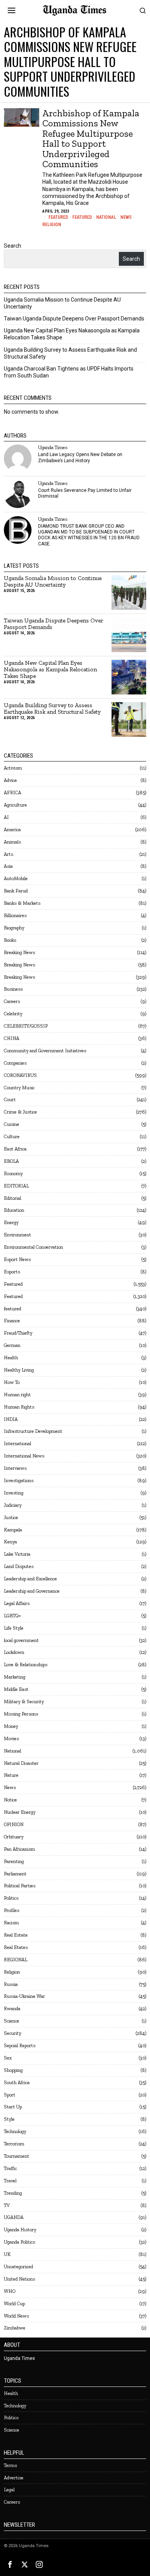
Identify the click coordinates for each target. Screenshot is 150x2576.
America (12, 829)
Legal (9, 2490)
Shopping (13, 2070)
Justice (11, 1517)
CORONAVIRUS (20, 1075)
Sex (8, 2058)
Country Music (19, 1088)
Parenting (14, 1861)
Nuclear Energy (20, 1812)
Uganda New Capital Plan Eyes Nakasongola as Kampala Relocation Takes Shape (50, 670)
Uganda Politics (19, 2242)
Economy (13, 1173)
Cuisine (12, 1124)
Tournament (17, 2156)
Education (14, 1210)
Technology (15, 2131)
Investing (14, 1493)
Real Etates (16, 1947)
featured (12, 1309)
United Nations (19, 2279)
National (106, 217)
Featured (58, 217)
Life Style (14, 1628)
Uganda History (20, 2230)
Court (10, 1099)
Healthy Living (19, 1370)
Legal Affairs (17, 1603)
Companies (15, 1063)
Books (10, 940)
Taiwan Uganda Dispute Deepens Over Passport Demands (74, 319)
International (17, 1443)
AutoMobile (16, 878)
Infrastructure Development (33, 1431)
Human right (17, 1394)
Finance (12, 1321)
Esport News (17, 1259)
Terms (10, 2465)
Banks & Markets (22, 903)
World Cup (14, 2303)
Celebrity (13, 1014)
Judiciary (13, 1505)
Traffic (10, 2168)
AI (6, 817)
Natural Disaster (21, 1763)
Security (12, 2033)
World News (16, 2316)
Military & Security (24, 1701)
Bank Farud (16, 891)
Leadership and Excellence (30, 1579)
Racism (11, 1923)
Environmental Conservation (33, 1247)
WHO (10, 2291)
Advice (10, 780)
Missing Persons (21, 1714)
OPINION (14, 1824)
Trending (13, 2193)
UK (7, 2254)
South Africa (17, 2082)
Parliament (15, 1874)
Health (11, 1358)
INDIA (11, 1419)
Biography (14, 928)
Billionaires (15, 915)
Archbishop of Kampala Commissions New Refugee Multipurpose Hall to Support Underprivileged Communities (91, 139)
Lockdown (14, 1652)
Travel (10, 2181)
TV (7, 2205)
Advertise (14, 2478)
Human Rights (19, 1407)
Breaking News (19, 952)
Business (13, 989)
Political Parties (20, 1886)
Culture (12, 1136)
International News (24, 1456)
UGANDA (14, 2217)
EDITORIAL (16, 1186)
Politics (11, 1898)
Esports (12, 1272)
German (12, 1345)
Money (11, 1726)
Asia (8, 866)
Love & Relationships (26, 1665)
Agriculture (15, 805)
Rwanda (12, 2008)
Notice (10, 1800)
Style (9, 2119)
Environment (17, 1235)
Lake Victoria (17, 1554)
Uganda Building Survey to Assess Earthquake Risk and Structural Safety (52, 709)
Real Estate (16, 1935)
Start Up (13, 2107)
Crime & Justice (20, 1112)
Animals (12, 842)
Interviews (15, 1468)
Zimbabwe (15, 2328)
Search (12, 246)
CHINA (12, 1038)
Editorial (12, 1198)
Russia (11, 1984)
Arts (8, 854)
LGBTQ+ (12, 1616)
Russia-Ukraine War (24, 1996)
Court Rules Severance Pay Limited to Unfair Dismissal (85, 493)
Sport (10, 2095)
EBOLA (11, 1161)
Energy (11, 1222)
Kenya (10, 1542)
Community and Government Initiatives (45, 1051)
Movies (11, 1738)
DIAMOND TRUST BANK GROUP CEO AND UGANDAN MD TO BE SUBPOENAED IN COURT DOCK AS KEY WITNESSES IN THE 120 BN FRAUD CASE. (89, 535)
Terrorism (14, 2144)
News (126, 217)
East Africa (15, 1149)
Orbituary (14, 1837)
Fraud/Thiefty (18, 1333)
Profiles (12, 1910)
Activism (13, 768)
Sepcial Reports (20, 2045)
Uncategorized (18, 2267)
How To (12, 1382)
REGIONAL (16, 1960)
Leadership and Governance (32, 1591)
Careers (12, 1001)
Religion (52, 225)
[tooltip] (18, 458)
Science (12, 2021)
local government (21, 1640)
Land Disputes (19, 1566)
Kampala (13, 1530)
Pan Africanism (19, 1849)
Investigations (19, 1480)
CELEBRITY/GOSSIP (26, 1026)
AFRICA (12, 792)
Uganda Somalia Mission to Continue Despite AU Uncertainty (53, 582)
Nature (11, 1775)
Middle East (16, 1689)
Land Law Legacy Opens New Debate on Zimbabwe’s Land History (80, 457)
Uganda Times (53, 447)
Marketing (15, 1677)
